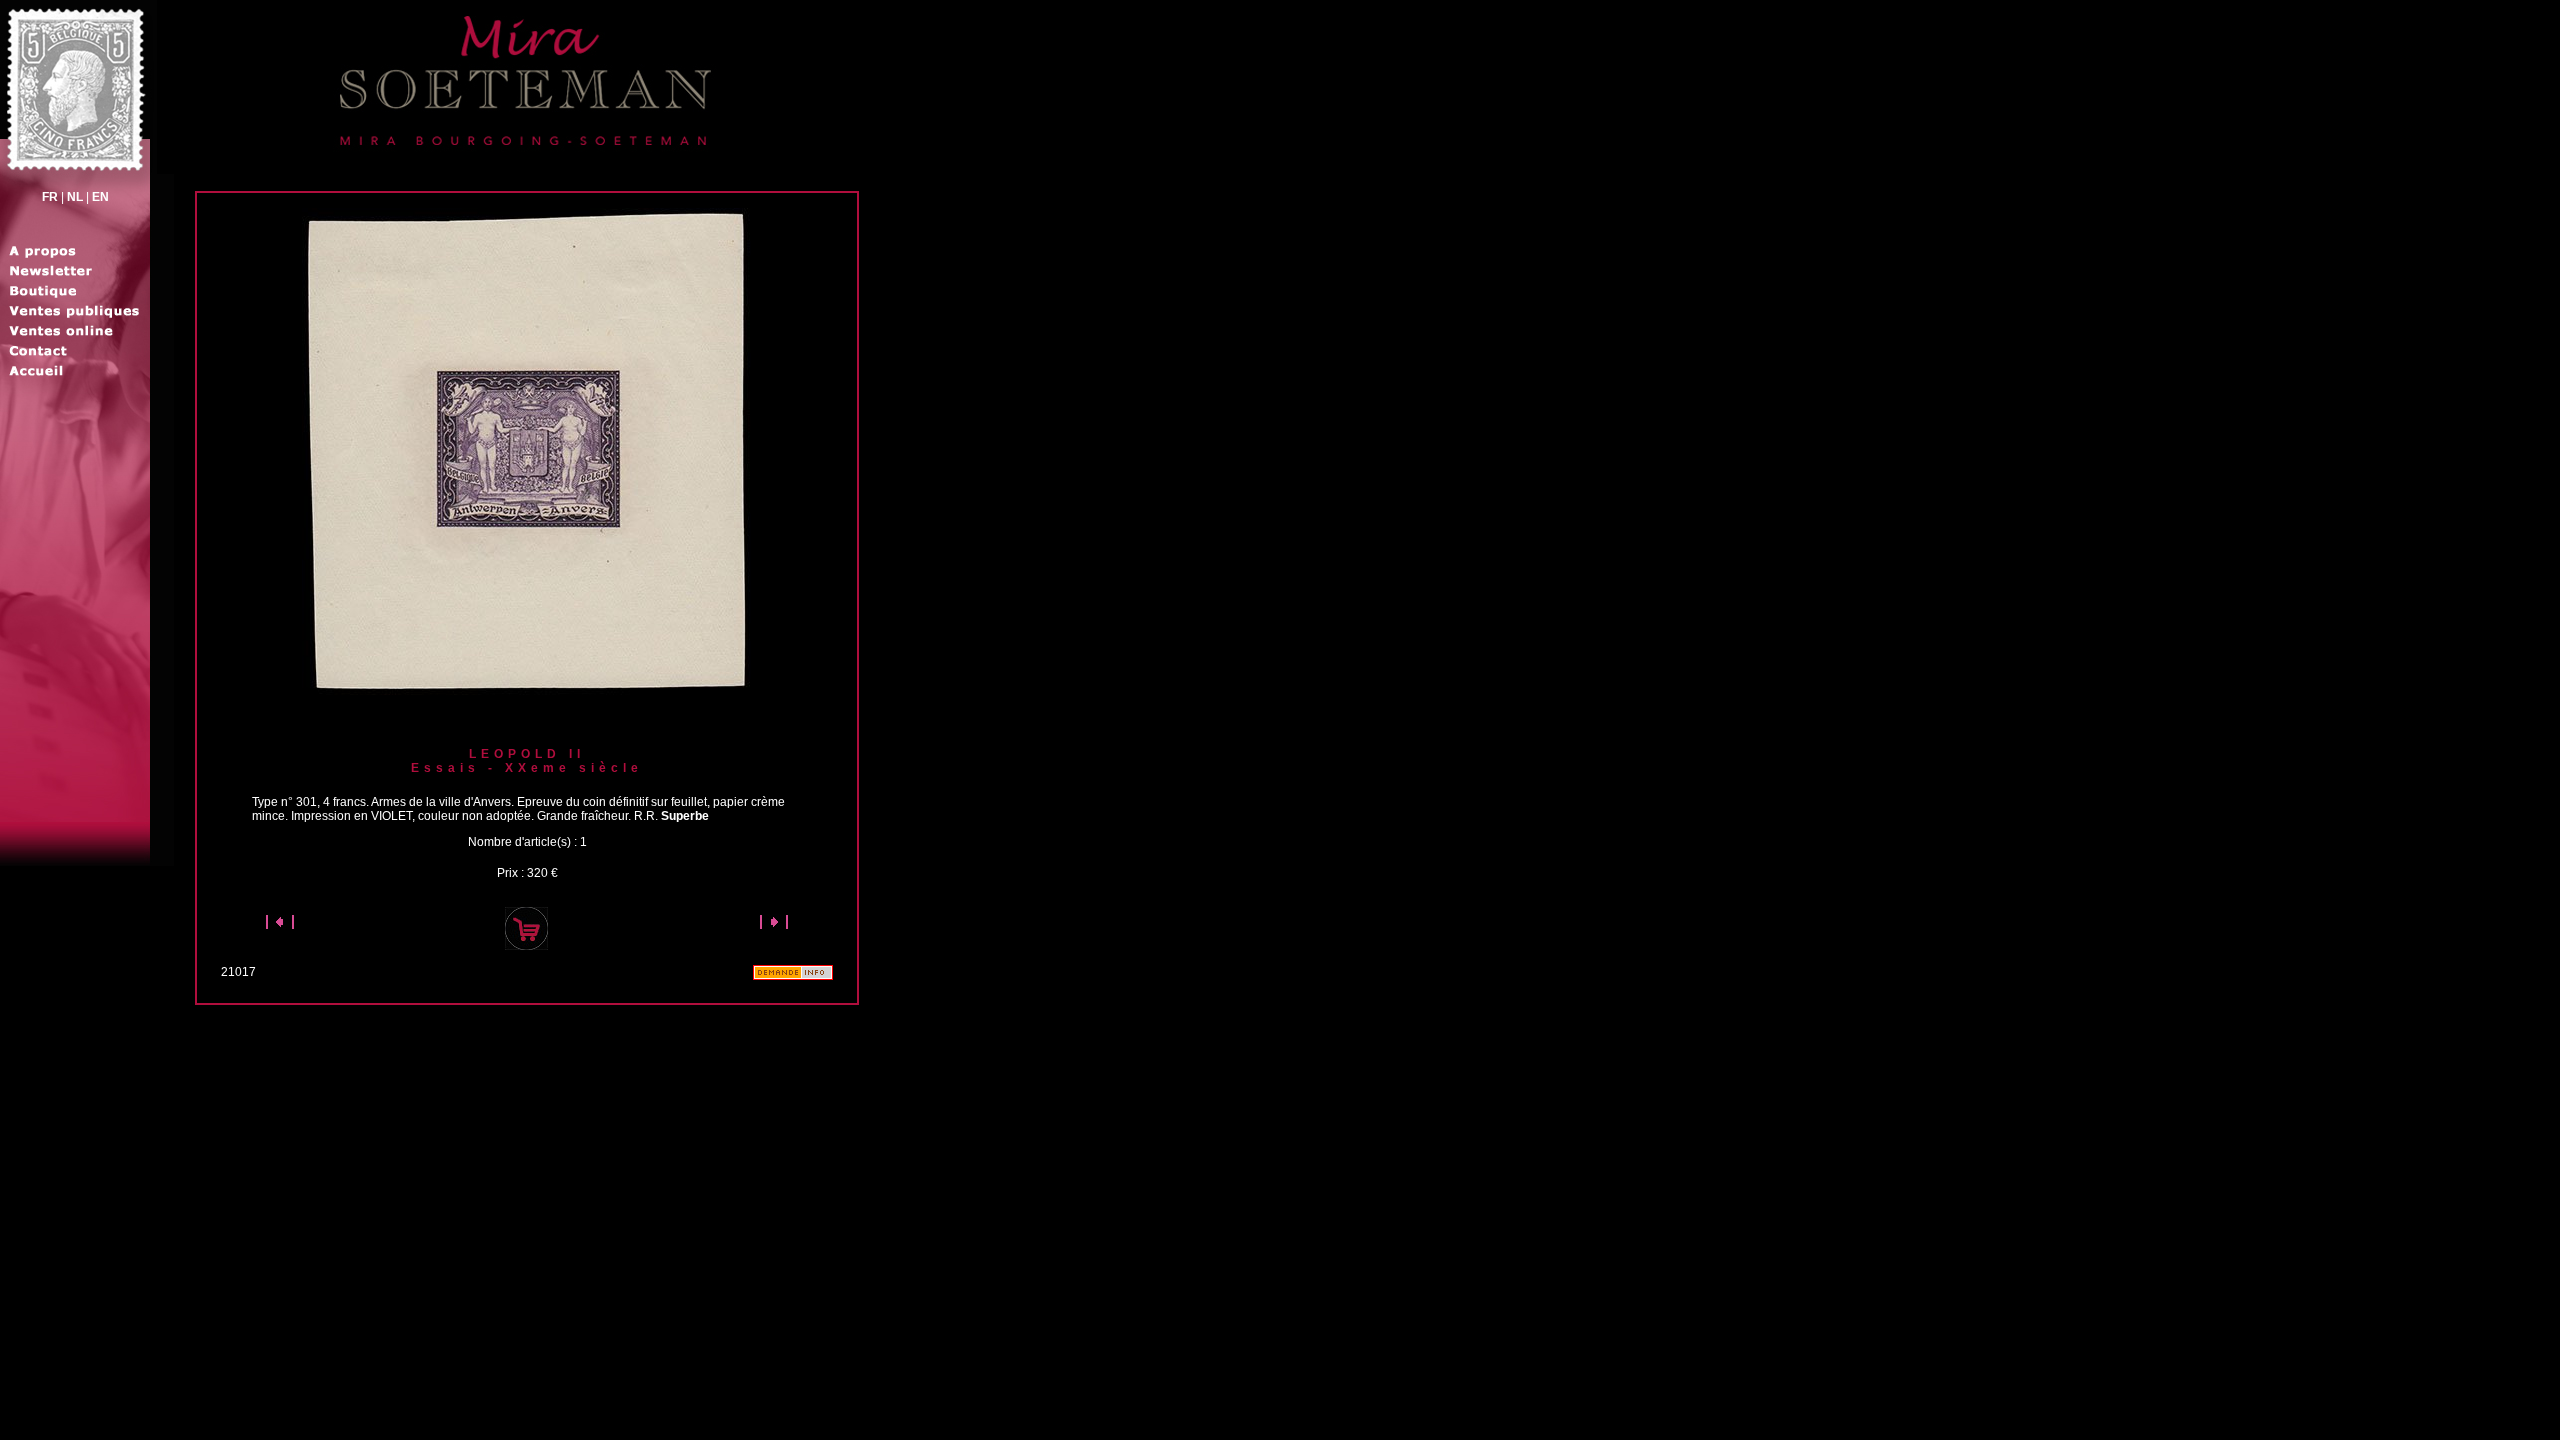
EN (100, 197)
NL (75, 197)
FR (50, 197)
